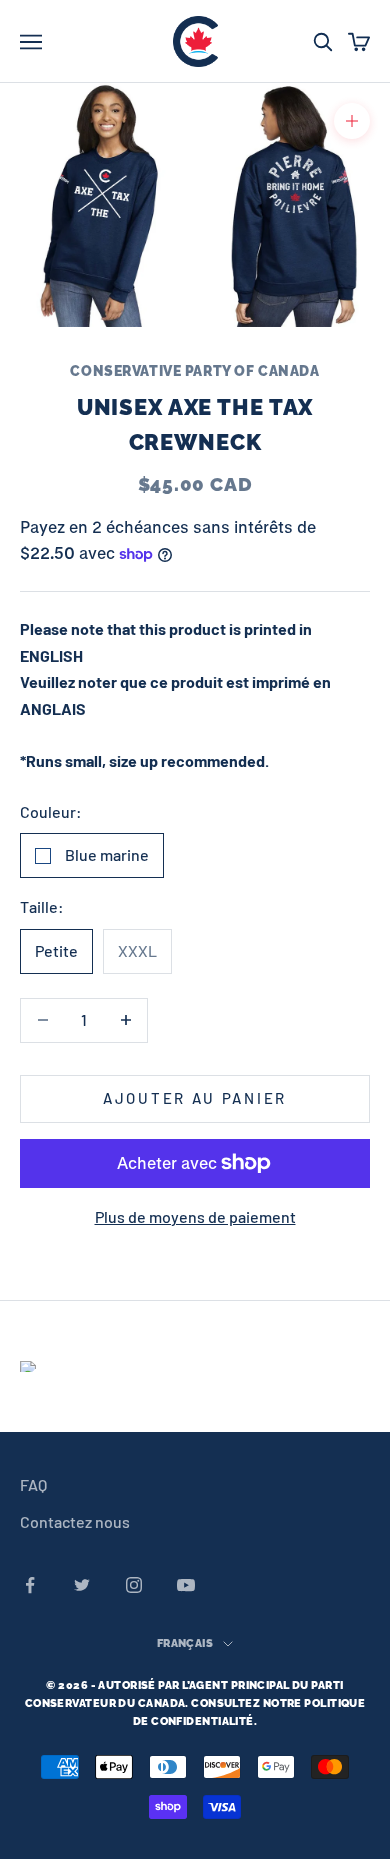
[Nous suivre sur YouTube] (186, 1585)
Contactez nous (75, 1521)
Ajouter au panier (195, 1098)
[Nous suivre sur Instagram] (134, 1585)
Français (185, 1643)
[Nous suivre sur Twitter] (82, 1585)
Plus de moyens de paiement (195, 1216)
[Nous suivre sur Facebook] (30, 1585)
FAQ (33, 1484)
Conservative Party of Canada (194, 370)
